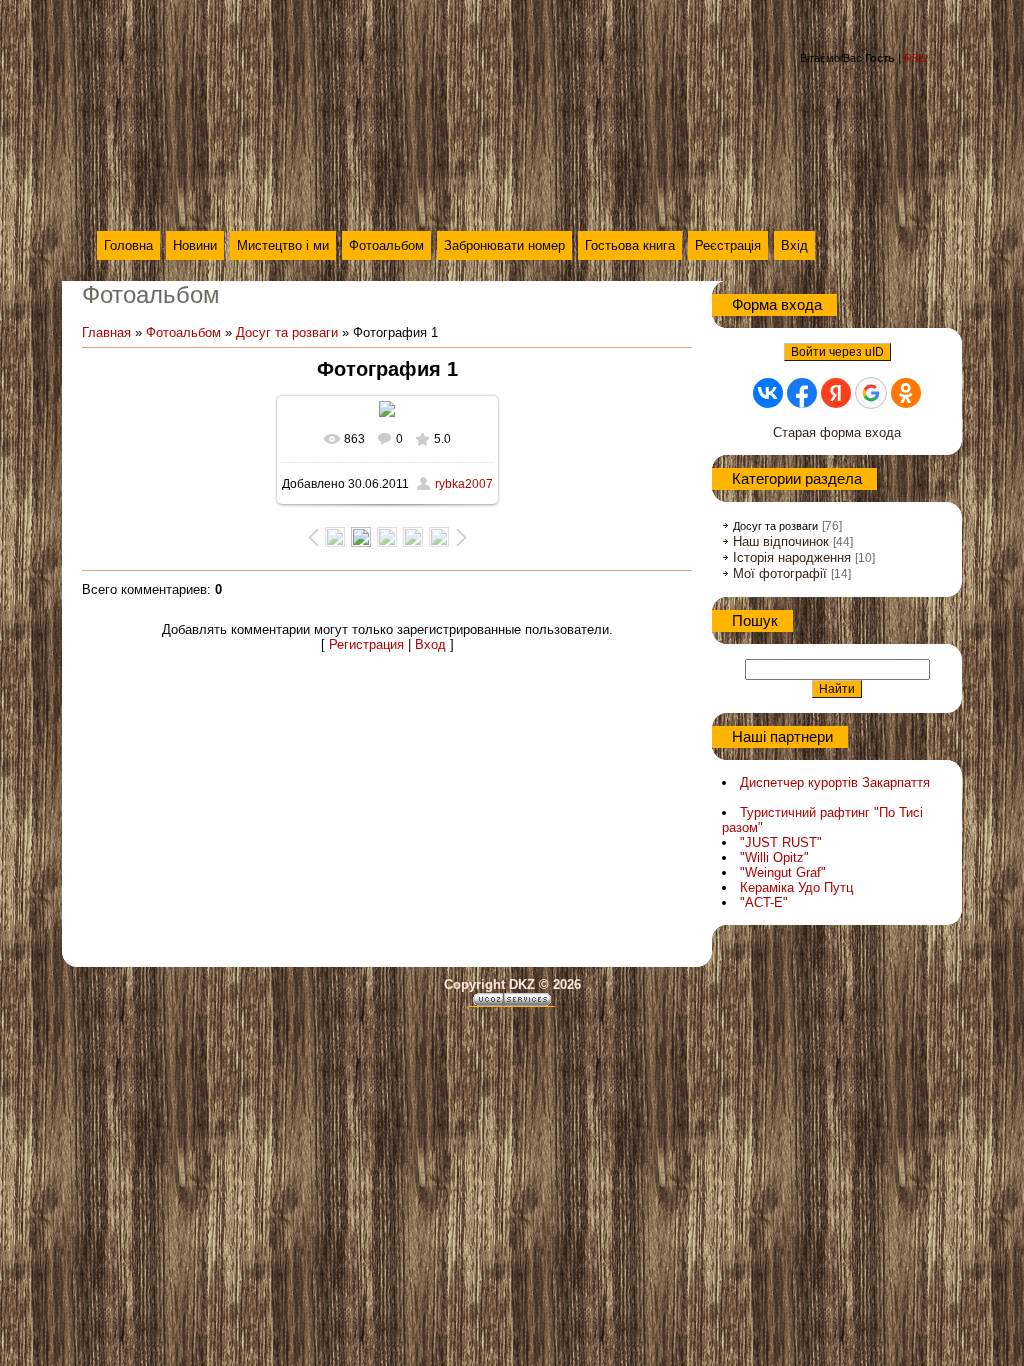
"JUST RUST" (781, 842)
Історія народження (792, 557)
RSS (915, 58)
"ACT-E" (764, 902)
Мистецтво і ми (283, 245)
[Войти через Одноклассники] (906, 393)
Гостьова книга (630, 245)
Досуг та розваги (287, 332)
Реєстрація (728, 245)
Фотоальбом (386, 245)
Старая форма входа (837, 432)
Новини (195, 245)
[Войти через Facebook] (802, 393)
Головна (128, 245)
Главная (106, 332)
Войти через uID (837, 352)
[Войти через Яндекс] (836, 393)
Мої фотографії (780, 573)
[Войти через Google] (871, 393)
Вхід (794, 245)
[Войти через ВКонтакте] (768, 393)
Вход (430, 644)
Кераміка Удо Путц (796, 887)
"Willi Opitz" (774, 857)
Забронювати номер (504, 245)
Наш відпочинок (781, 541)
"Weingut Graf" (783, 872)
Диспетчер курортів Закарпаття (835, 782)
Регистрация (366, 644)
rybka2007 (464, 484)
